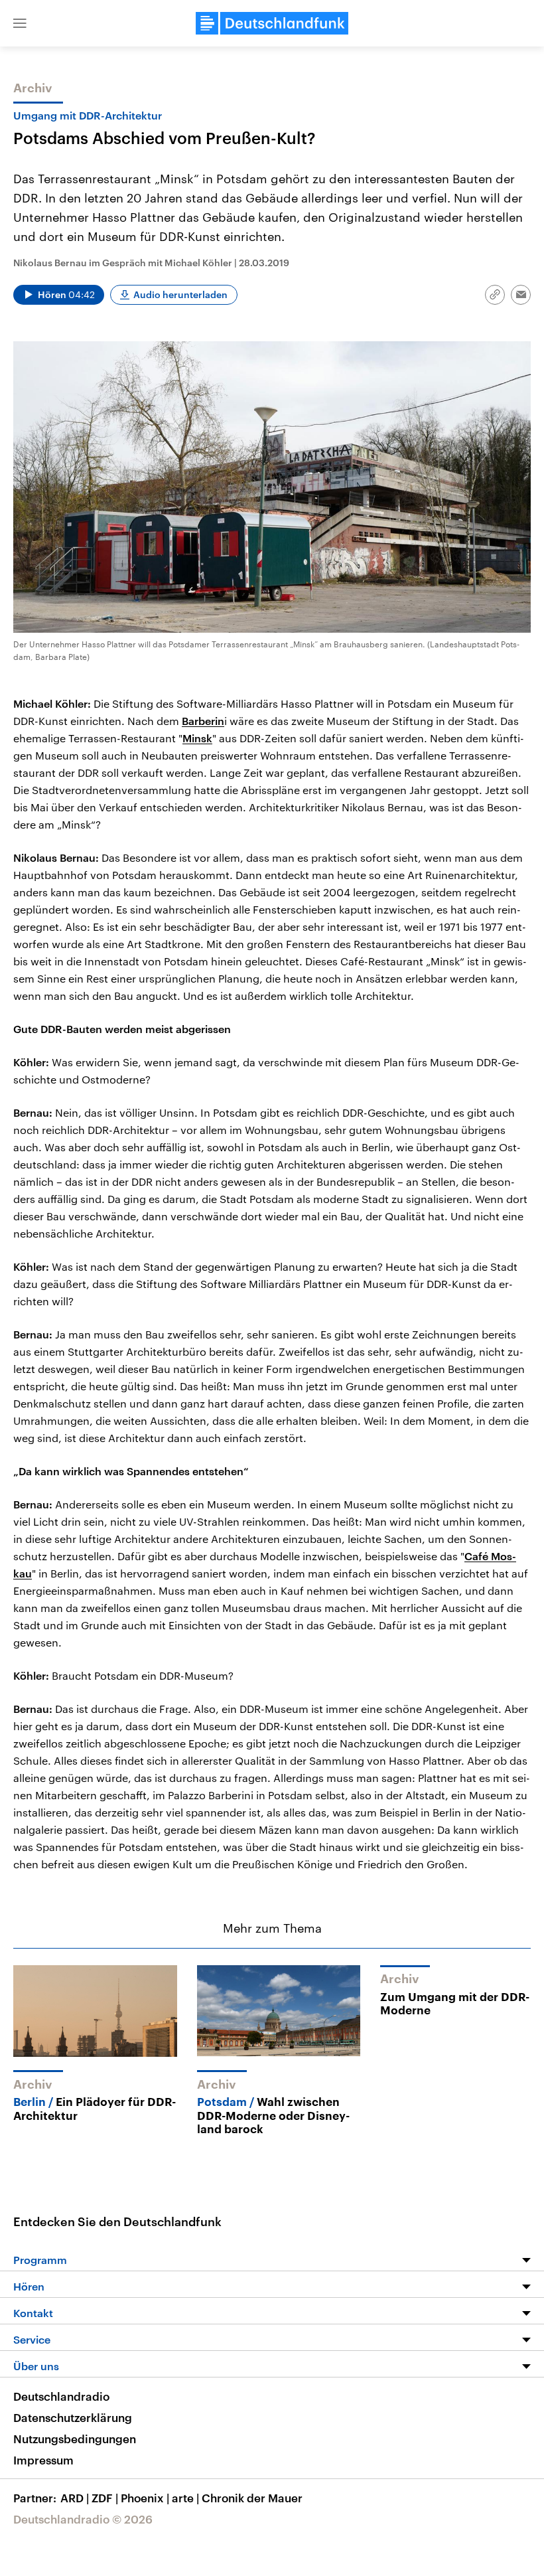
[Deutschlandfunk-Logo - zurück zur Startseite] (272, 23)
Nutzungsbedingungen (75, 2439)
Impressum (43, 2460)
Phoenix (145, 2498)
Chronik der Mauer (252, 2498)
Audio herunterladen (180, 294)
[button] (20, 23)
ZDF (105, 2498)
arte (185, 2498)
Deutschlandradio (61, 2396)
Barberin (203, 721)
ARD (75, 2498)
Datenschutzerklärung (73, 2417)
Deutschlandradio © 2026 (83, 2519)
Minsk (197, 738)
